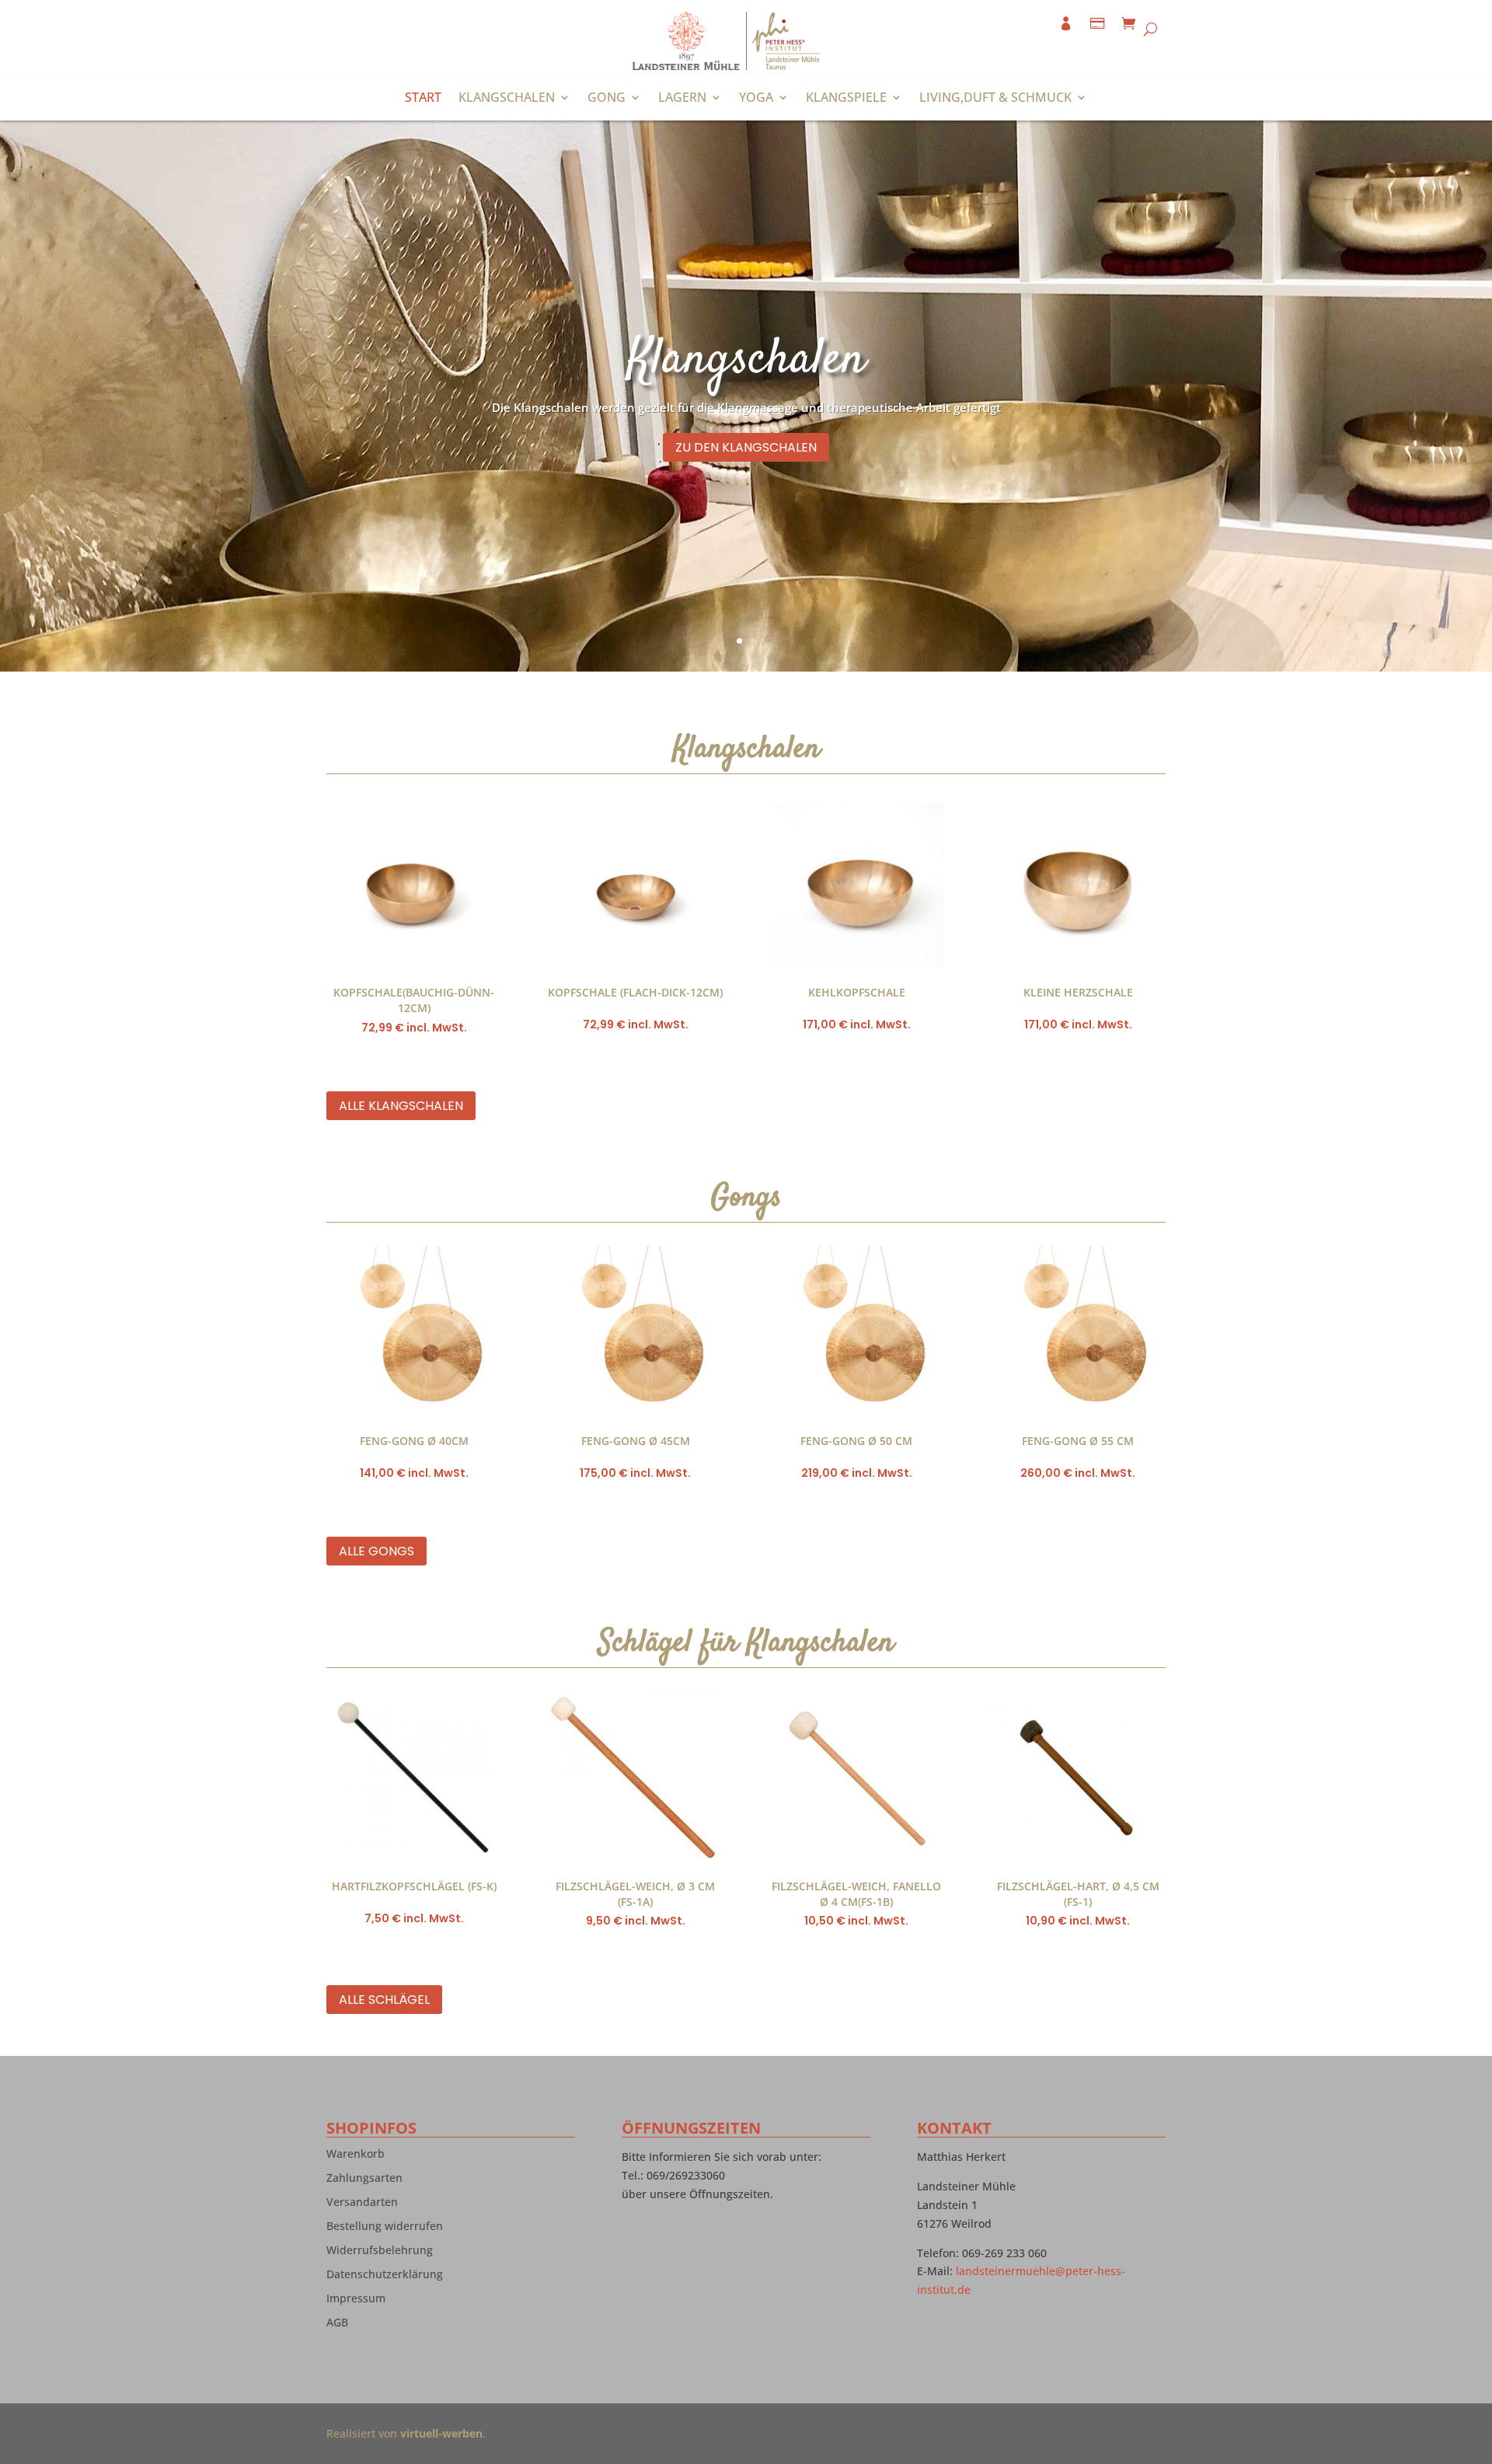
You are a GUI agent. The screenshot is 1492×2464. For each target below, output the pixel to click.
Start (423, 99)
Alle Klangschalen (401, 1106)
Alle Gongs (376, 1551)
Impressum (356, 2302)
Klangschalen (507, 99)
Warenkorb (356, 2157)
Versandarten (362, 2205)
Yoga (756, 99)
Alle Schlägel (384, 2000)
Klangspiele (846, 99)
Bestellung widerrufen (385, 2229)
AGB (337, 2326)
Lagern (682, 99)
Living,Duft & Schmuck (995, 99)
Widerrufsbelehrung (380, 2253)
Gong (607, 99)
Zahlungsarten (364, 2181)
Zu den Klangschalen (746, 447)
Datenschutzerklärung (385, 2277)
